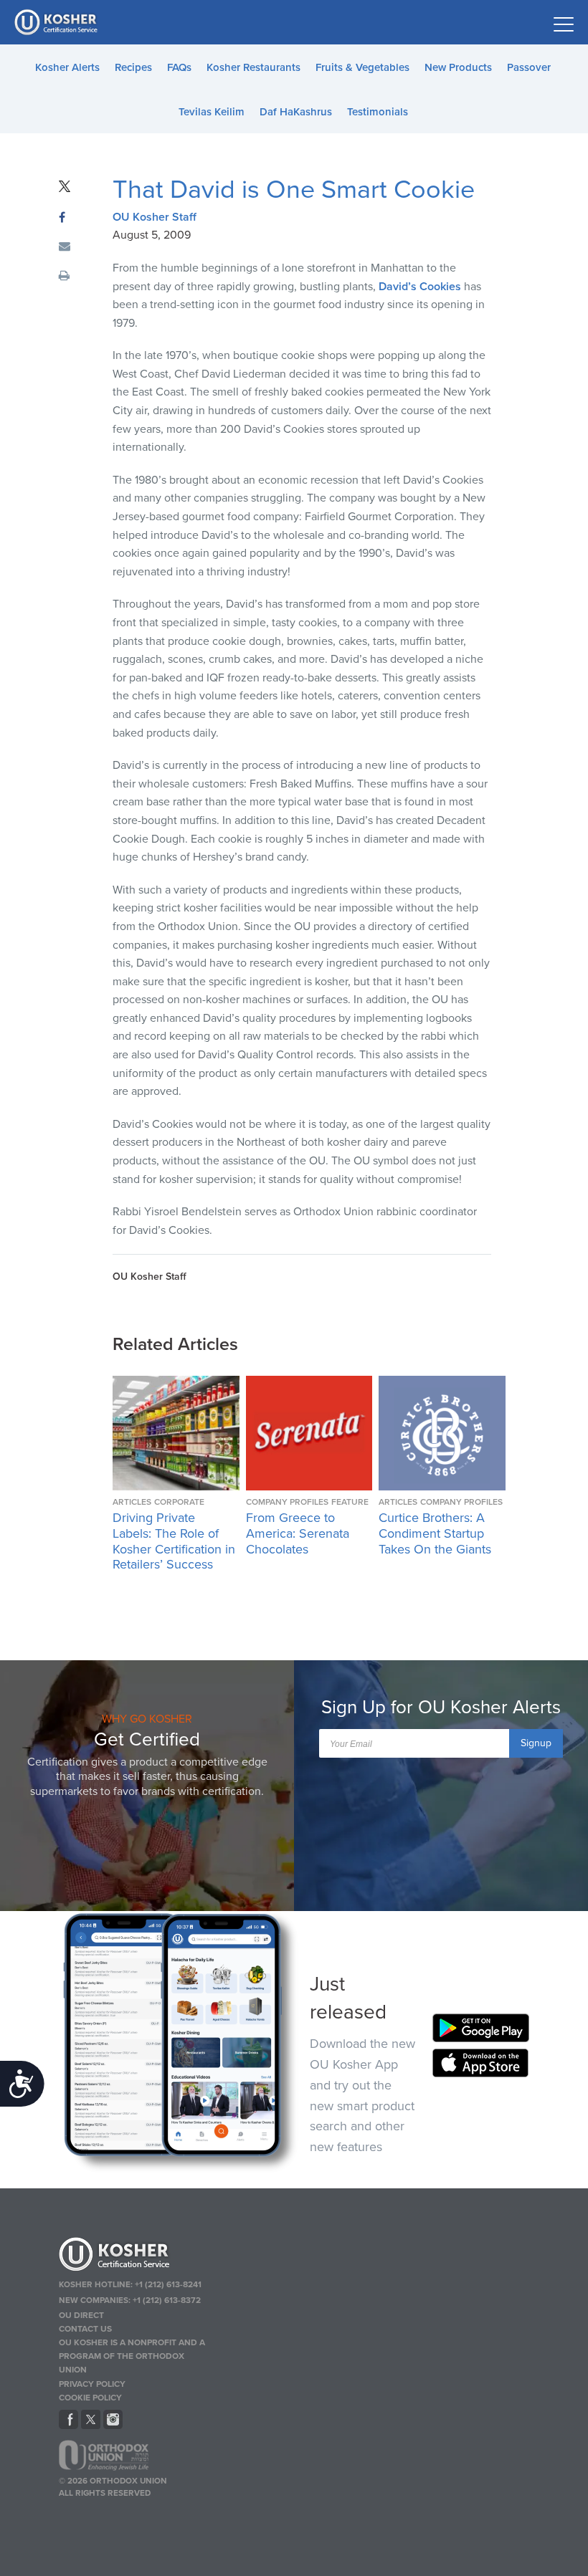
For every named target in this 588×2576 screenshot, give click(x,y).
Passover (529, 67)
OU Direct (81, 2315)
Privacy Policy (92, 2384)
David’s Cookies (420, 287)
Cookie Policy (90, 2398)
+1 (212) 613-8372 (167, 2300)
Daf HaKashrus (296, 112)
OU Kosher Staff (155, 217)
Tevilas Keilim (212, 112)
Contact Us (85, 2329)
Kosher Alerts (67, 67)
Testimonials (378, 112)
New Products (458, 67)
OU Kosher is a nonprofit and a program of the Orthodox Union (132, 2356)
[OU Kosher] (135, 2256)
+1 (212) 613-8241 (168, 2284)
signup (536, 1743)
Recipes (133, 67)
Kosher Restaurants (253, 67)
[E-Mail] (65, 247)
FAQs (179, 67)
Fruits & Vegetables (362, 67)
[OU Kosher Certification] (57, 22)
